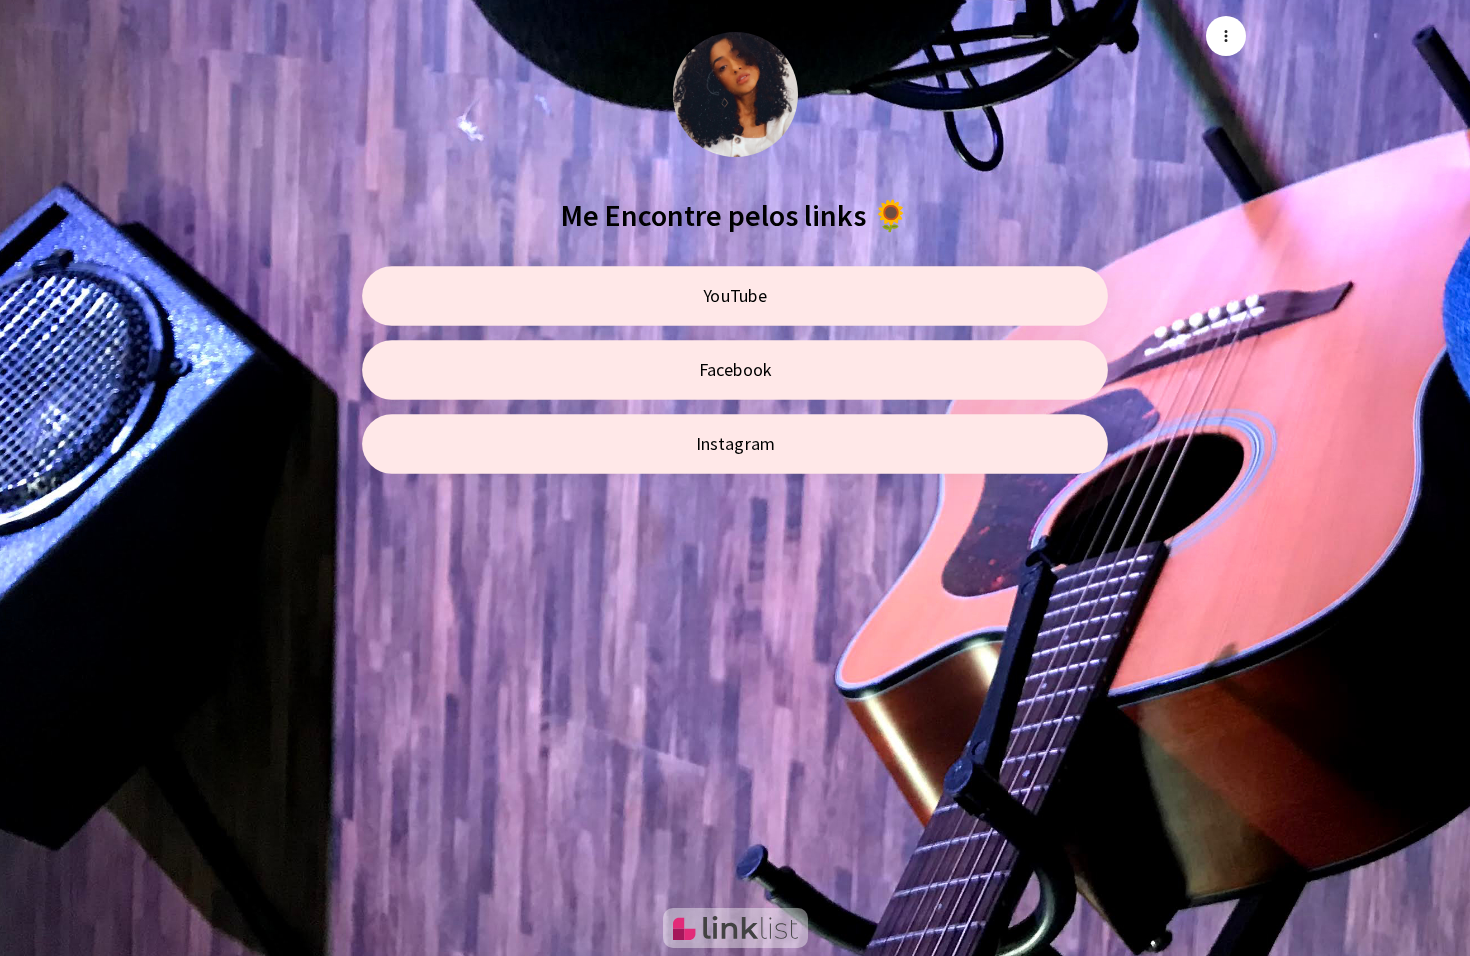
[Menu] (1226, 36)
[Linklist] (735, 928)
